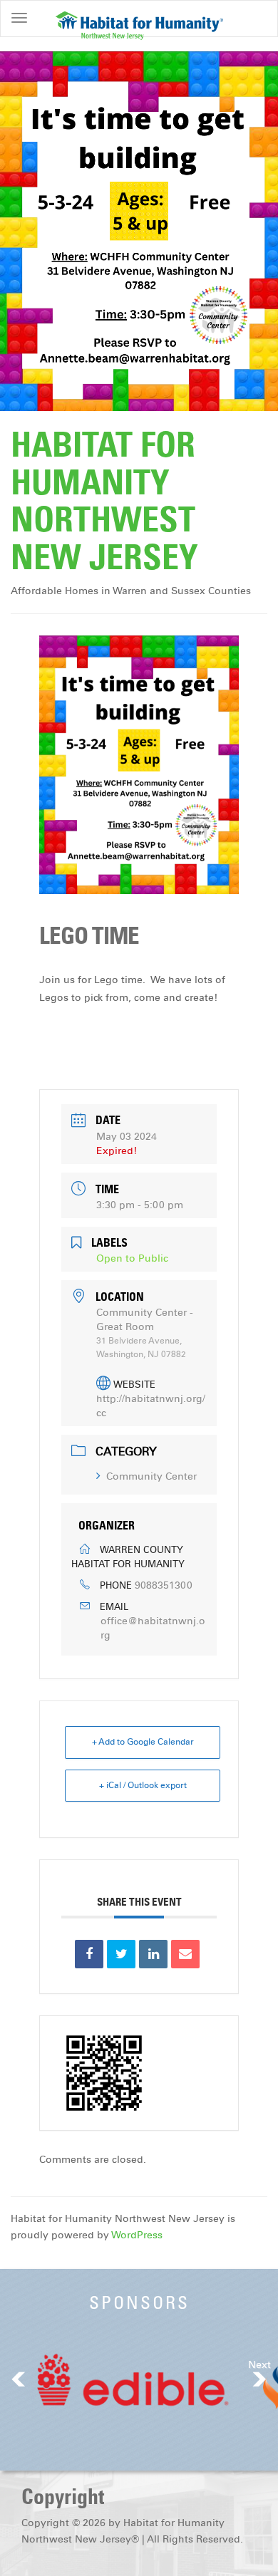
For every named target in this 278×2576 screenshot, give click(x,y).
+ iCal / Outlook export (143, 1785)
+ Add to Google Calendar (143, 1742)
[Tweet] (121, 1954)
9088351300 (164, 1585)
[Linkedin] (153, 1954)
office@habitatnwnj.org (153, 1628)
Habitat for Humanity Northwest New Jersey (104, 501)
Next (259, 2365)
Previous (19, 2379)
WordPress (137, 2235)
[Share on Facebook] (89, 1954)
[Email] (185, 1954)
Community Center (151, 1476)
